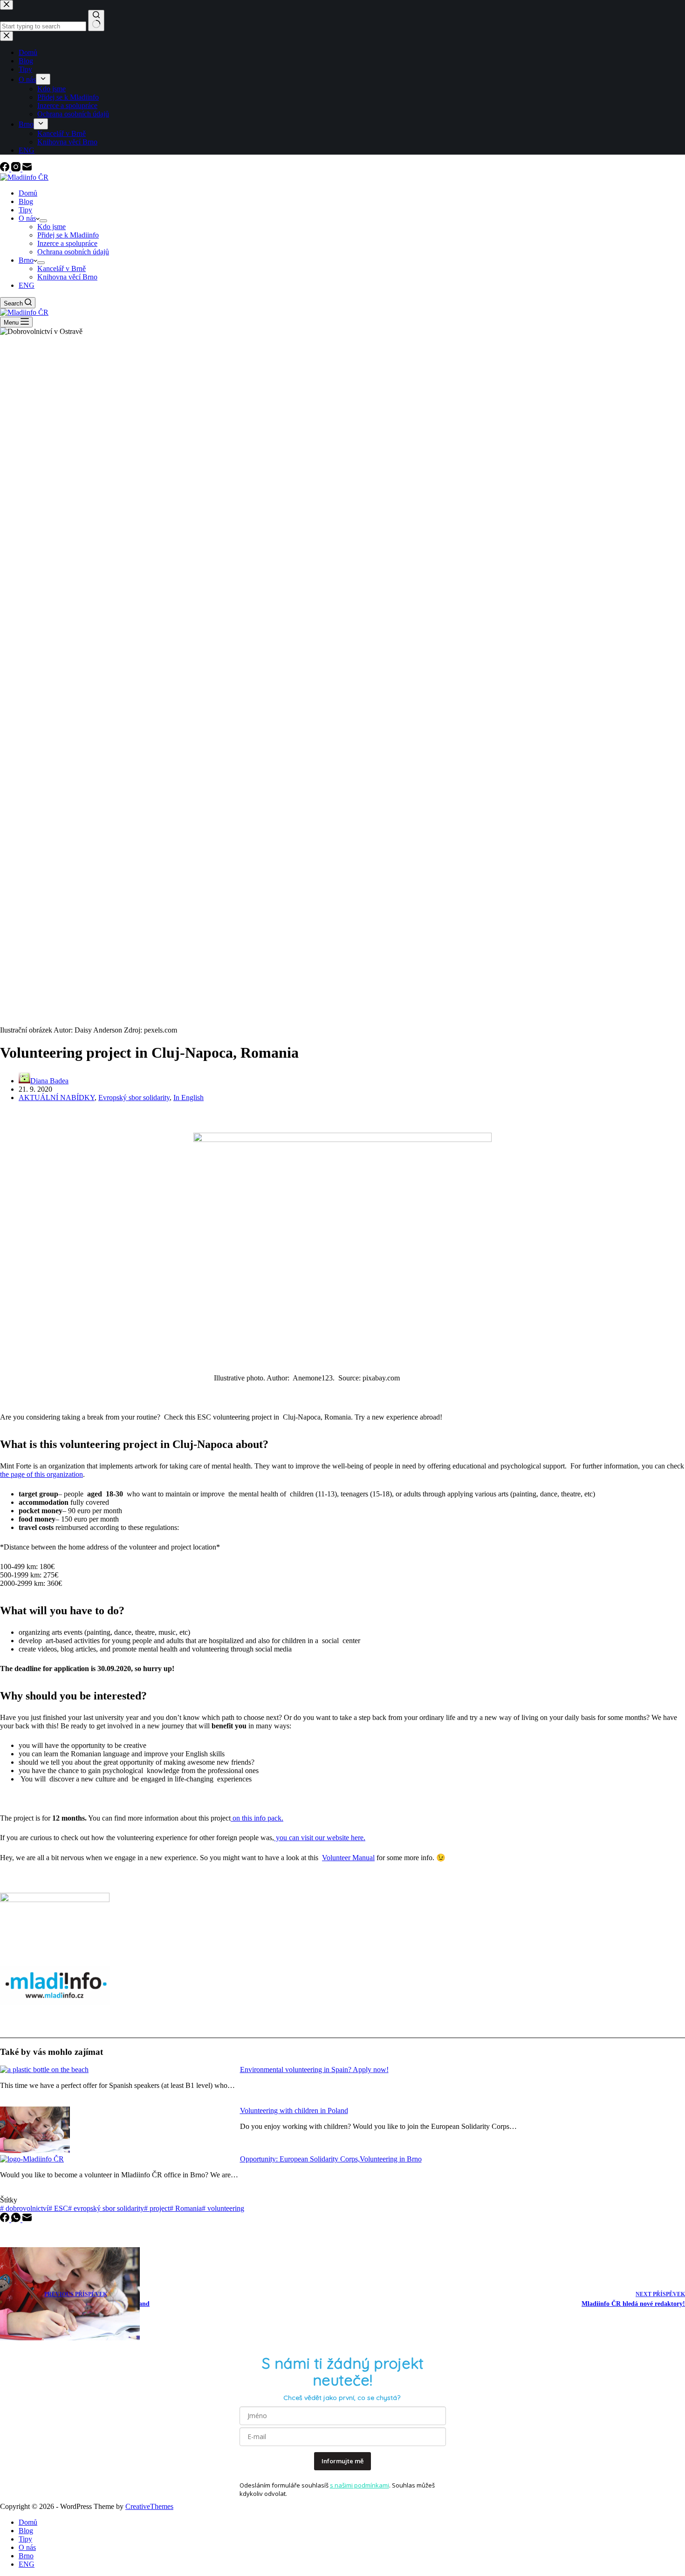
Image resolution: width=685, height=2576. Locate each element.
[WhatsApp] (17, 2219)
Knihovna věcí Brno (67, 277)
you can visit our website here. (320, 1838)
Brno (26, 260)
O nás (27, 218)
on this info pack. (257, 1818)
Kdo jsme (51, 227)
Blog (26, 201)
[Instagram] (17, 169)
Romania (186, 2208)
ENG (27, 285)
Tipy (25, 210)
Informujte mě (342, 2461)
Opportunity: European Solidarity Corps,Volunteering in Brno (331, 2159)
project (157, 2208)
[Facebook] (6, 169)
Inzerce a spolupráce (67, 243)
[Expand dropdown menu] (43, 221)
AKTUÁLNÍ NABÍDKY (57, 1098)
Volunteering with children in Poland (294, 2110)
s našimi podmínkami (360, 2485)
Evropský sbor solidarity (134, 1098)
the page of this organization (41, 1474)
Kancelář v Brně (62, 268)
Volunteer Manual (348, 1858)
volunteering (223, 2208)
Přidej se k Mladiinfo (68, 235)
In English (188, 1098)
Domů (28, 193)
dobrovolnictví (24, 2208)
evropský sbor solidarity (106, 2208)
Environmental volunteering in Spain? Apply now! (314, 2070)
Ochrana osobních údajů (73, 252)
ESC (58, 2208)
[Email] (27, 169)
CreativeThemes (149, 2506)
